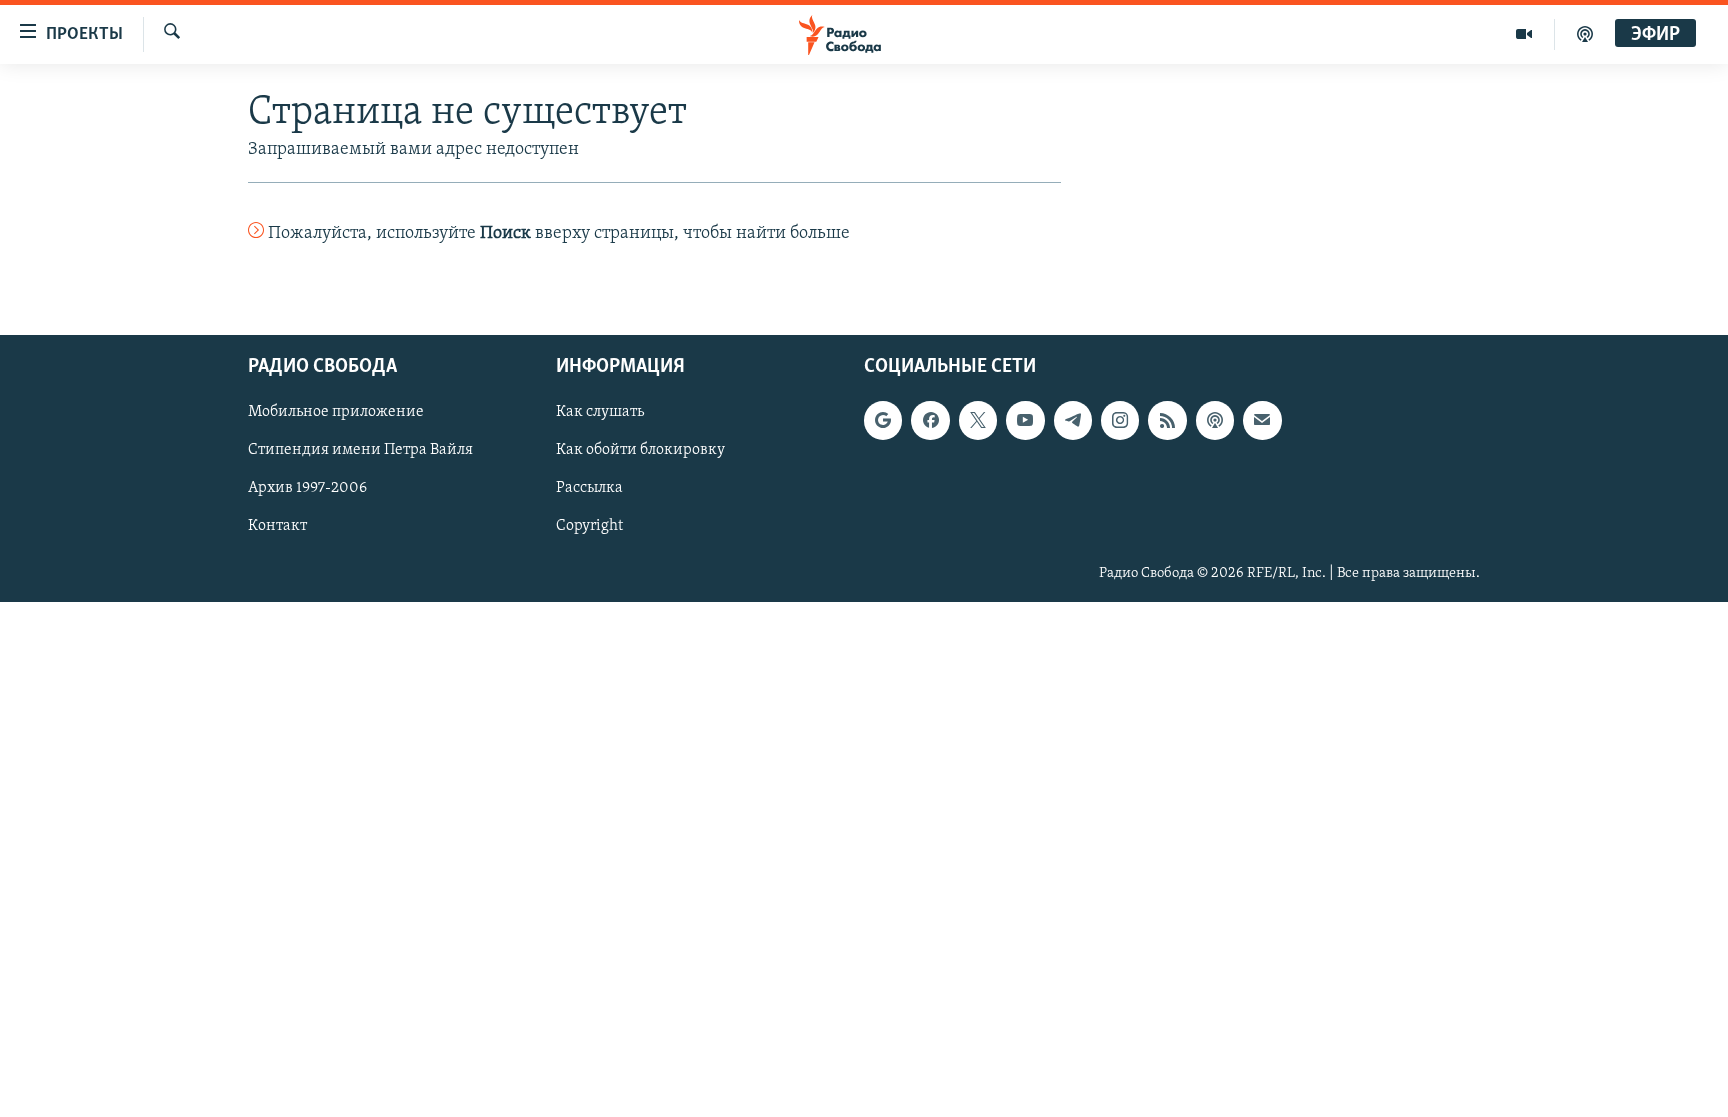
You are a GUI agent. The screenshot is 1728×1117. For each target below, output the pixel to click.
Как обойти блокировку (640, 450)
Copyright (589, 526)
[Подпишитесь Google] (883, 420)
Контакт (277, 526)
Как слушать (600, 412)
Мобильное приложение (336, 412)
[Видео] (1524, 34)
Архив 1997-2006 (307, 488)
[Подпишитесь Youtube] (1025, 420)
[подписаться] (1262, 420)
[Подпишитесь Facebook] (930, 420)
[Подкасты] (1215, 420)
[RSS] (1167, 420)
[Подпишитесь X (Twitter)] (978, 420)
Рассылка (589, 488)
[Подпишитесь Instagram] (1120, 420)
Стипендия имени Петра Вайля (360, 450)
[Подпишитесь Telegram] (1073, 420)
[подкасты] (1585, 34)
